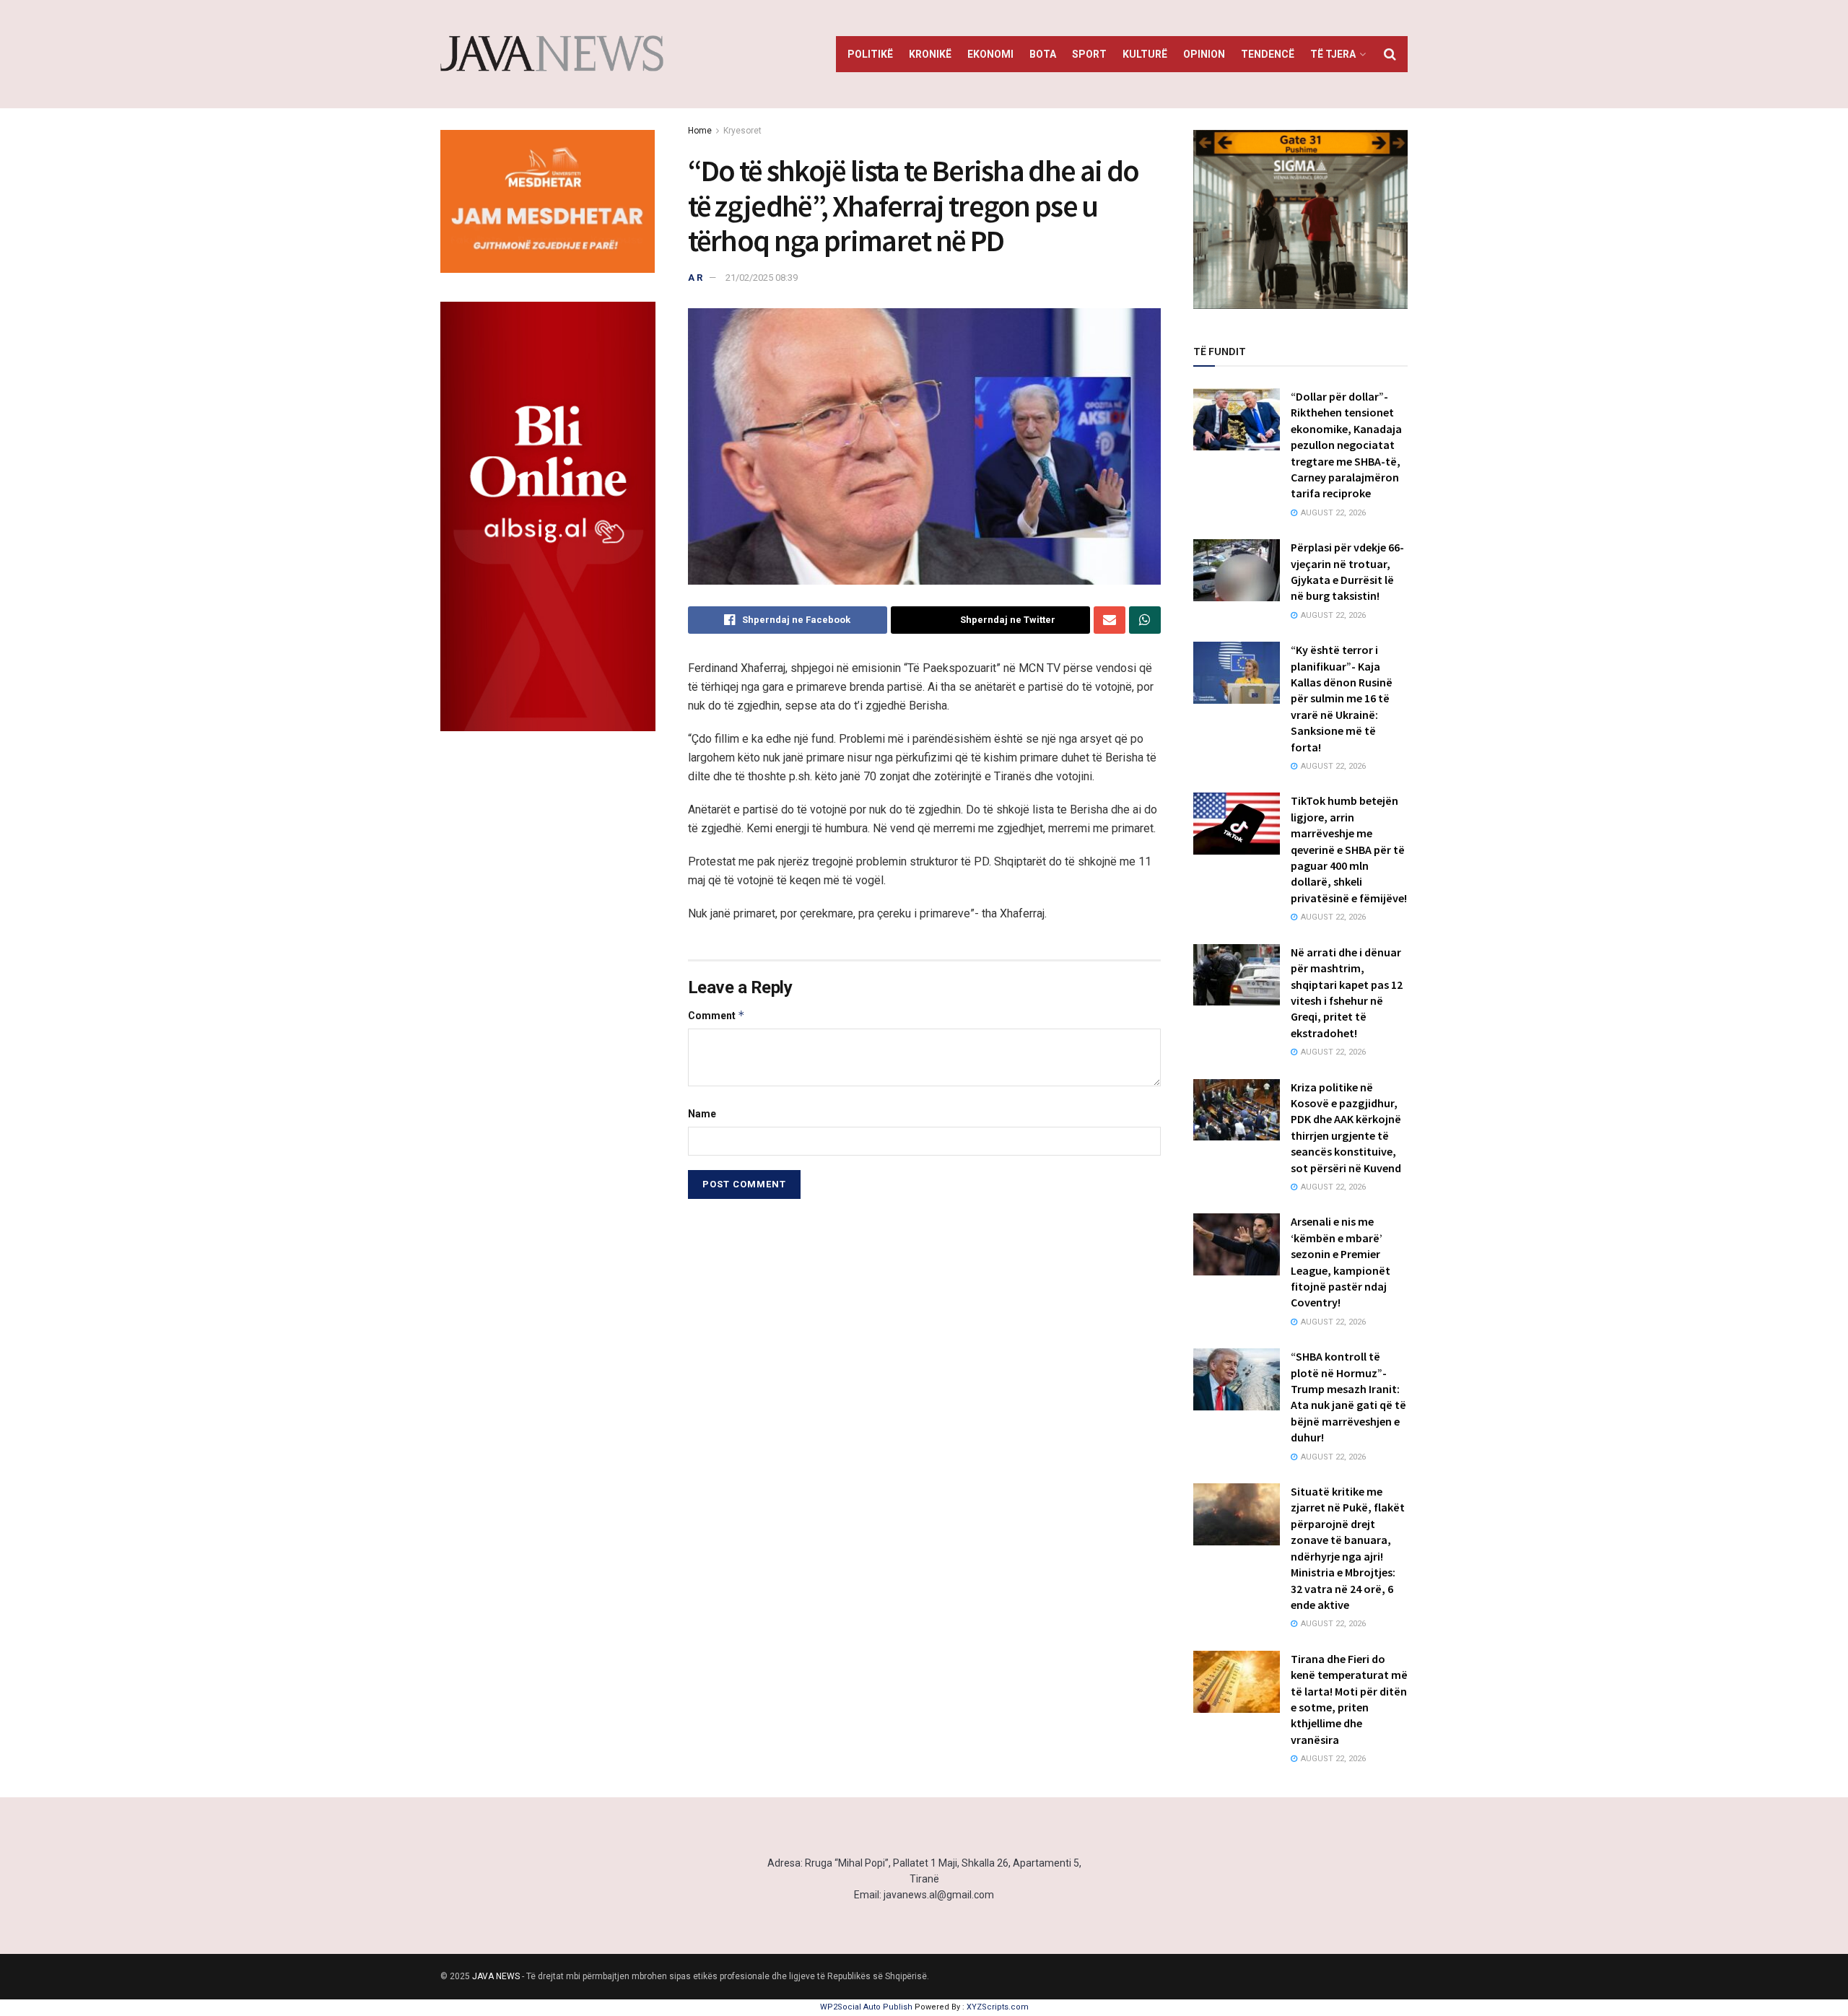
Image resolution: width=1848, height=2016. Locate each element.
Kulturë (1145, 54)
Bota (1043, 54)
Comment (716, 1015)
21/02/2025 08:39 (762, 278)
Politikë (870, 54)
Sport (1089, 54)
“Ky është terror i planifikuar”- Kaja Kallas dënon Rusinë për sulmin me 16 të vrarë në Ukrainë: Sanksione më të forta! (1342, 698)
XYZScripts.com (998, 2007)
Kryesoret (742, 131)
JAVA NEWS (496, 1976)
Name (702, 1114)
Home (700, 131)
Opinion (1204, 54)
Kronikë (930, 54)
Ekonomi (990, 54)
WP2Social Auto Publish (866, 2007)
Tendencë (1268, 54)
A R (695, 278)
